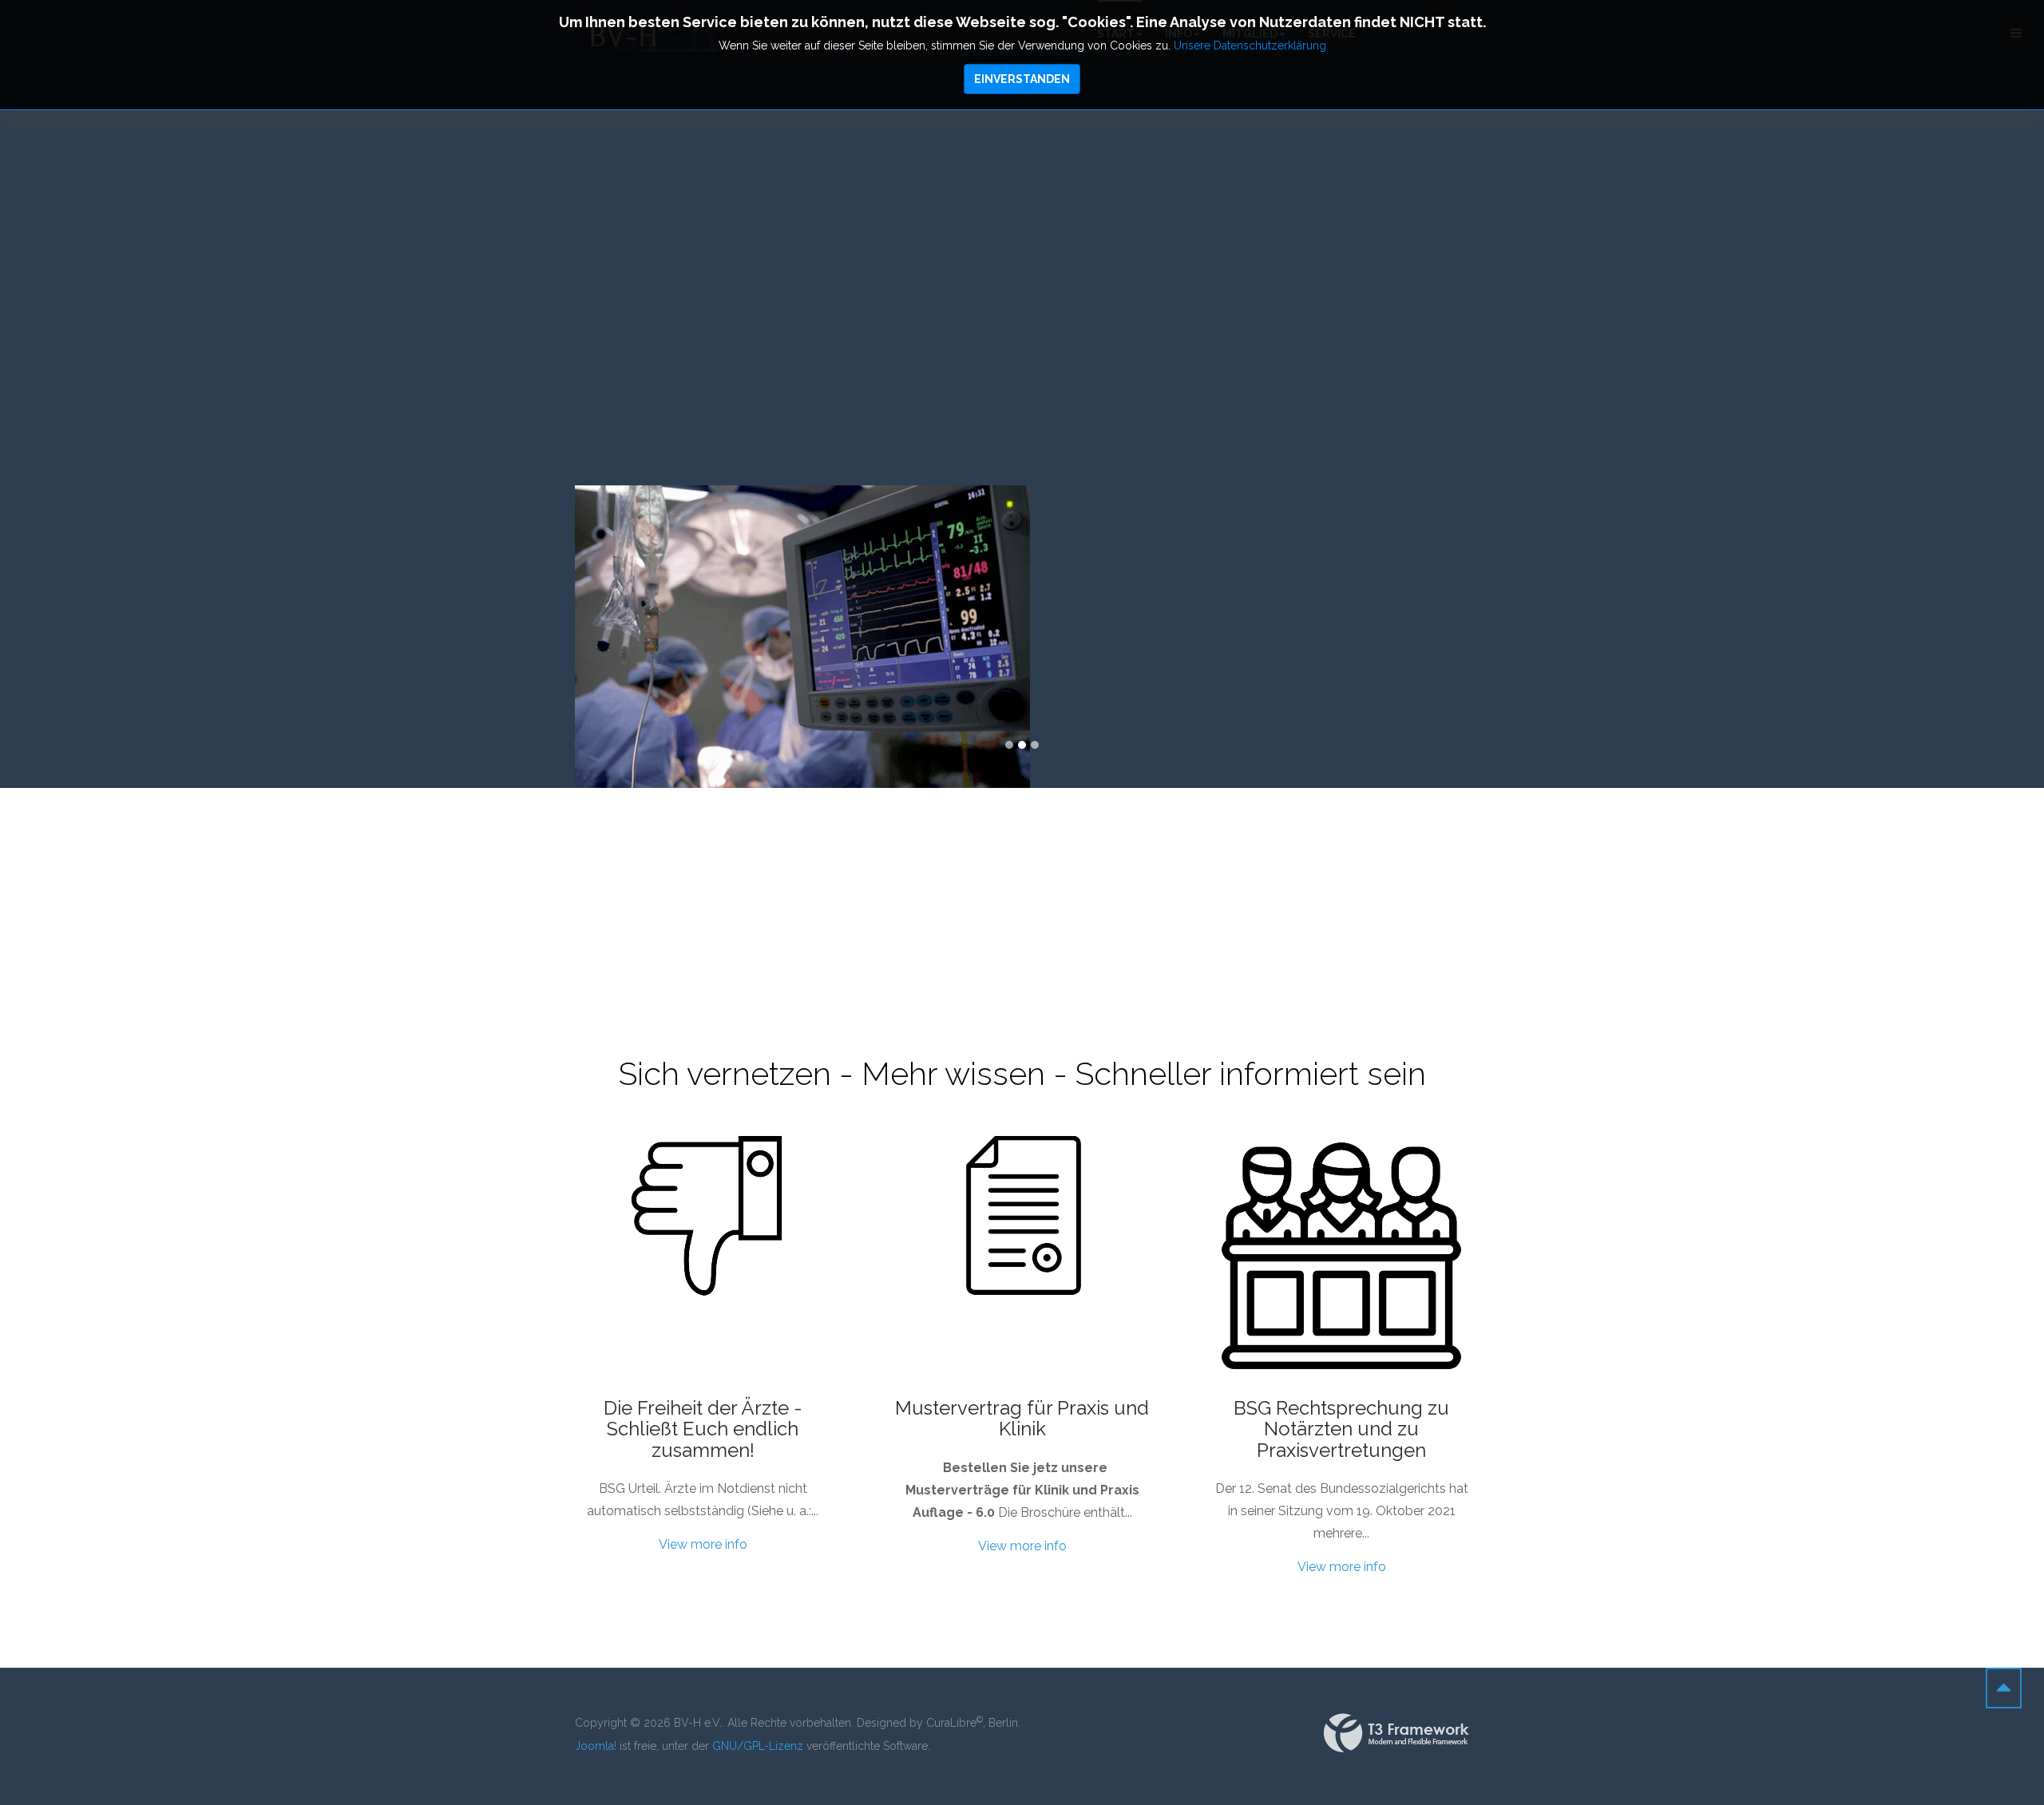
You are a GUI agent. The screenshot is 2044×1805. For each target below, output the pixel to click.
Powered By (1396, 1733)
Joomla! (596, 1746)
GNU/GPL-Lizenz (758, 1746)
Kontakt (1550, 617)
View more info (703, 1544)
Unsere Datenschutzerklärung (1250, 46)
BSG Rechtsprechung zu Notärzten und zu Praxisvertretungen (1341, 1429)
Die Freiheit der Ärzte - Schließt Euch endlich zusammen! (703, 1429)
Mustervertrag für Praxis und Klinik (1022, 1418)
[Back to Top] (2004, 1688)
